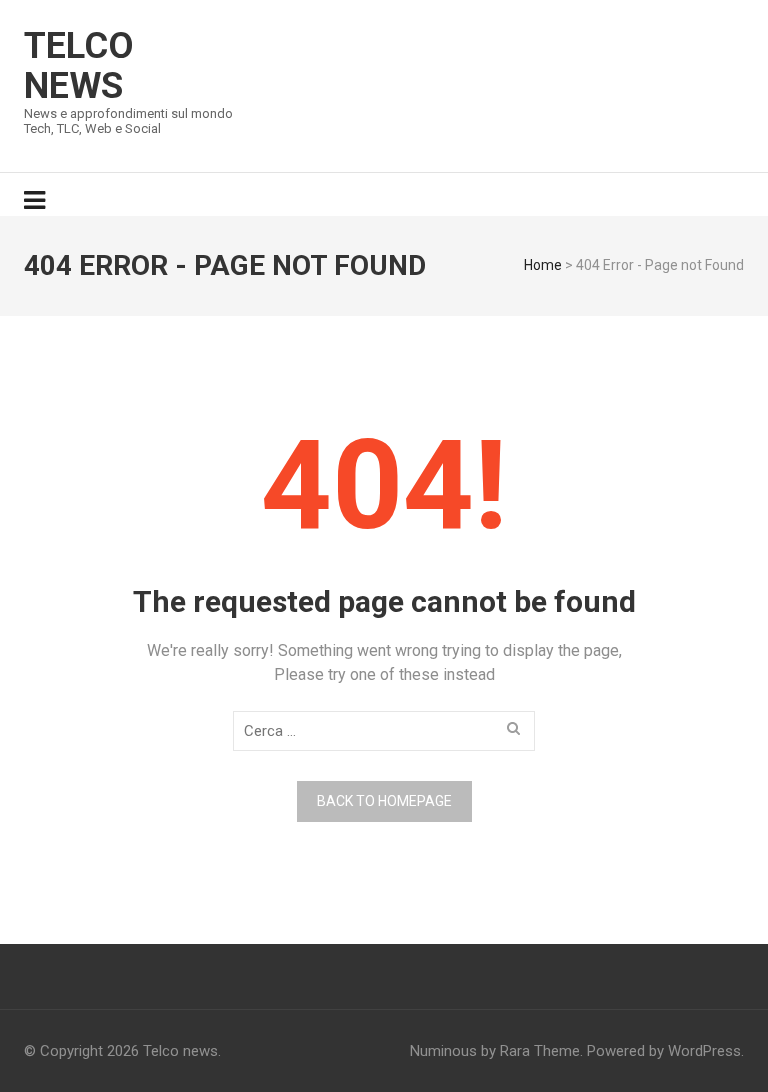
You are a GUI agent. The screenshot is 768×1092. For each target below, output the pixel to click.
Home (543, 265)
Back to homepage (384, 801)
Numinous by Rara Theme (495, 1051)
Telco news (79, 66)
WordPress (704, 1051)
